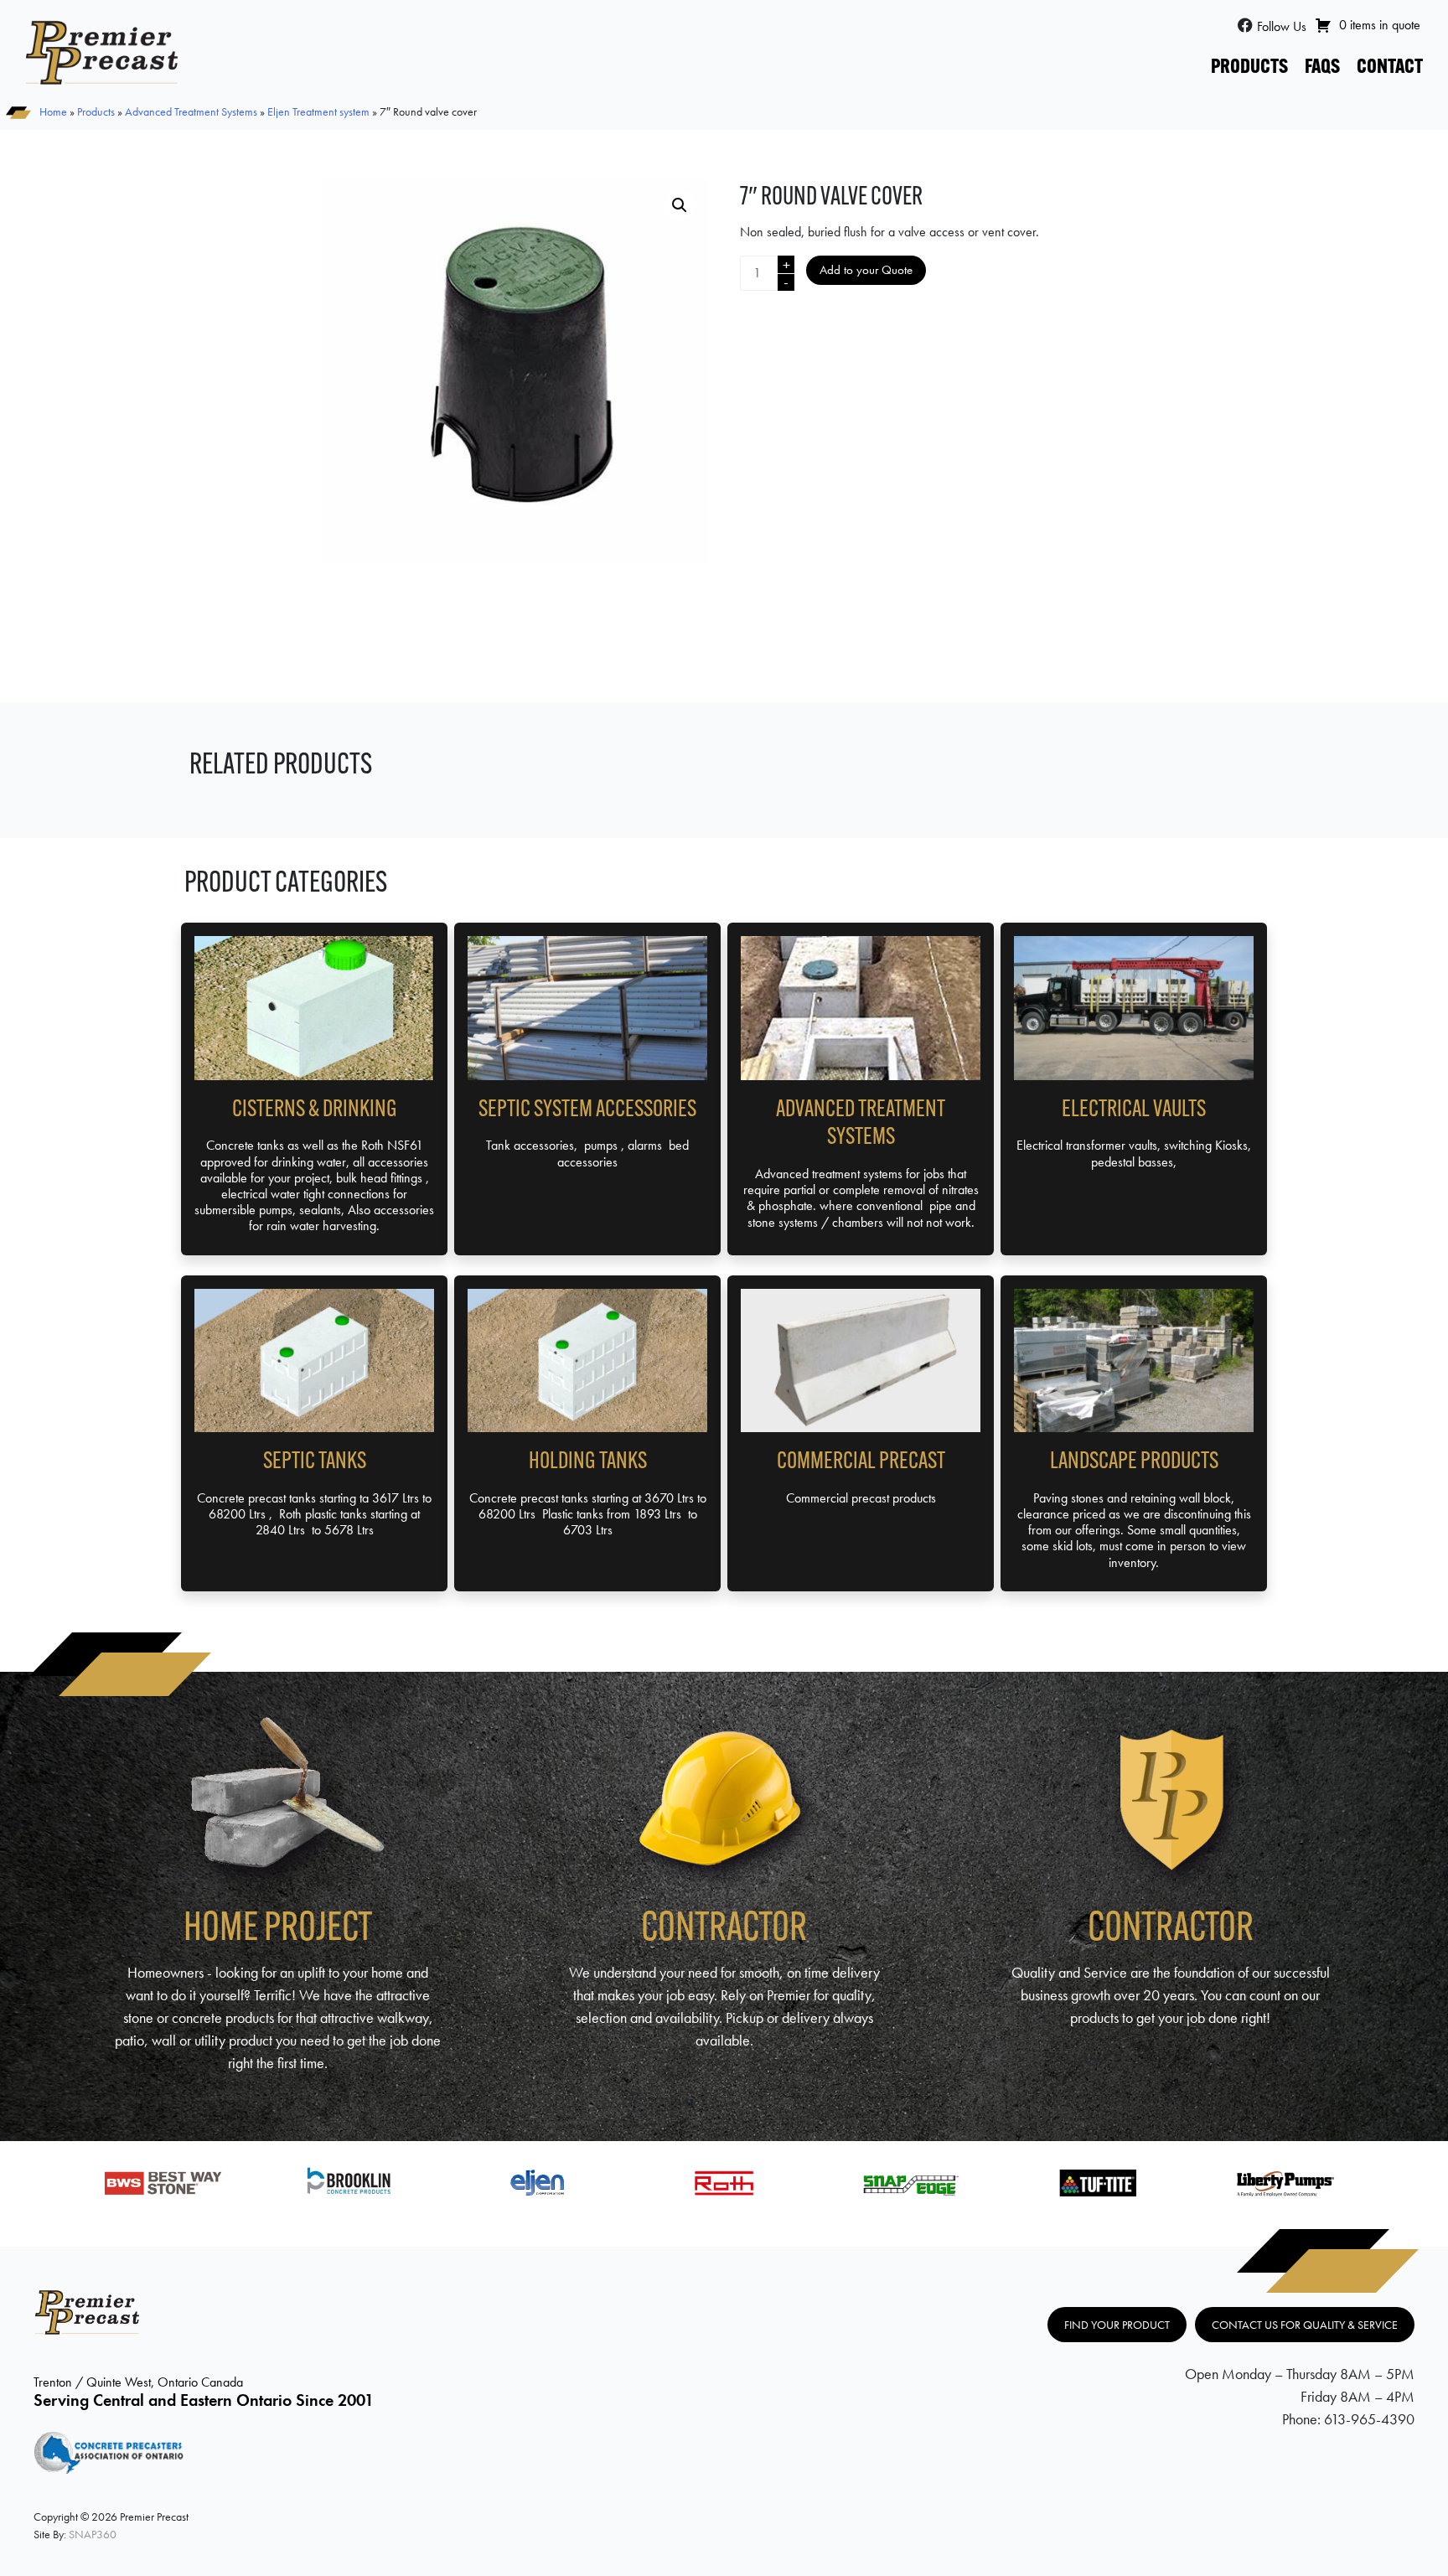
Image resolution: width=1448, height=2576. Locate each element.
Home (53, 111)
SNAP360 (93, 2534)
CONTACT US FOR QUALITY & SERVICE (1305, 2325)
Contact (1390, 68)
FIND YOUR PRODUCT (1117, 2325)
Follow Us (1282, 26)
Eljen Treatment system (318, 111)
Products (1249, 68)
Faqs (1322, 68)
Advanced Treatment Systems (191, 111)
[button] (680, 205)
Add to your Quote (866, 270)
